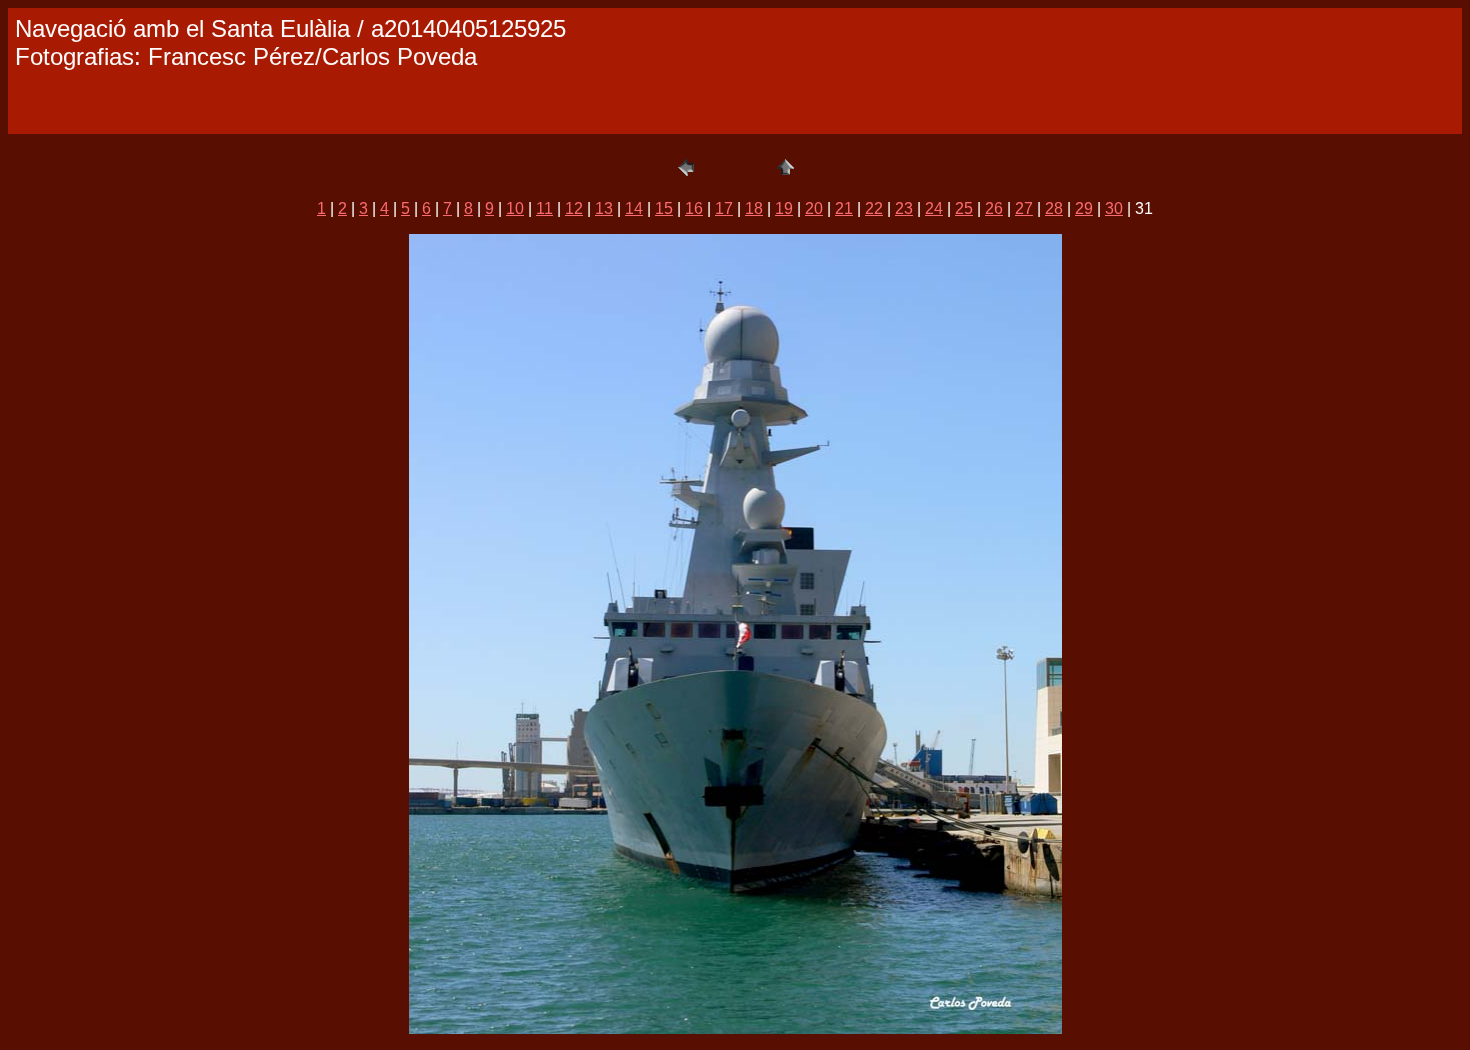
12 (574, 208)
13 (604, 208)
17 (724, 208)
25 (964, 208)
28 (1054, 208)
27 (1024, 208)
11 (544, 208)
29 (1084, 208)
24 (934, 208)
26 (994, 208)
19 (784, 208)
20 (814, 208)
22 (874, 208)
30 (1114, 208)
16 (694, 208)
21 (844, 208)
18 (754, 208)
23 (904, 208)
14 (634, 208)
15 (664, 208)
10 (515, 208)
